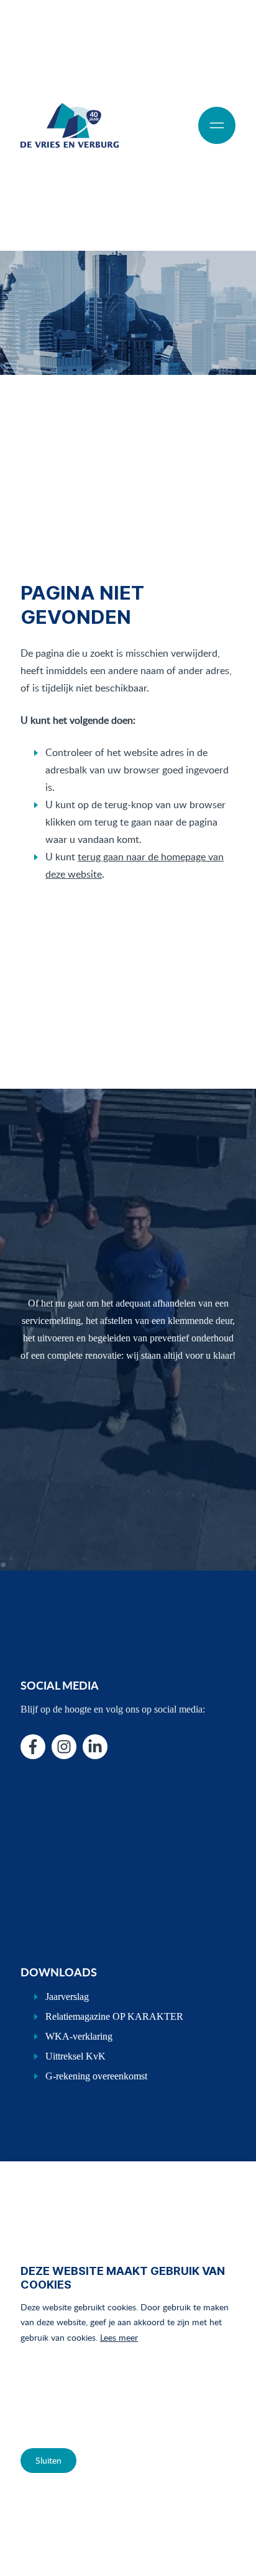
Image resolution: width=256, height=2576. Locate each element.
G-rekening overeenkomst (96, 2076)
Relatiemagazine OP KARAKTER (114, 2016)
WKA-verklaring (79, 2036)
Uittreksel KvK (75, 2056)
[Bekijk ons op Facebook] (33, 1747)
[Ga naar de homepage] (70, 125)
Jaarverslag (67, 1997)
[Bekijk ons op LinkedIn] (95, 1747)
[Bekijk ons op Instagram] (64, 1747)
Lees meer (119, 2337)
